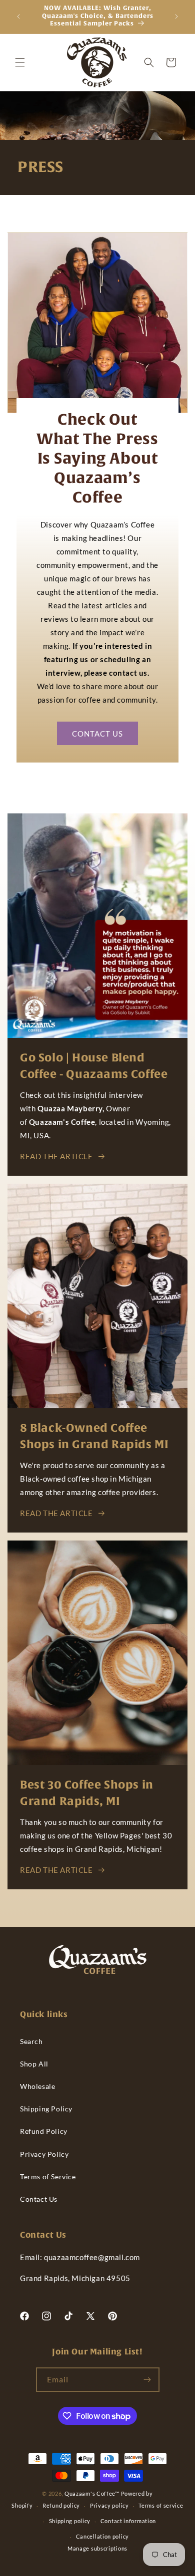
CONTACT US (97, 733)
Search (31, 2041)
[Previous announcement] (18, 16)
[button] (20, 62)
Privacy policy (109, 2505)
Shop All (34, 2064)
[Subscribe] (147, 2380)
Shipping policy (70, 2521)
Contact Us (39, 2199)
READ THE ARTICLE (56, 1156)
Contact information (128, 2521)
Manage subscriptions (97, 2548)
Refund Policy (44, 2131)
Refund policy (61, 2505)
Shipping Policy (46, 2109)
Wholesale (37, 2086)
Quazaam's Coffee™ (92, 2493)
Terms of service (161, 2505)
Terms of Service (48, 2177)
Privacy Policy (44, 2154)
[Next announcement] (176, 16)
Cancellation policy (102, 2536)
